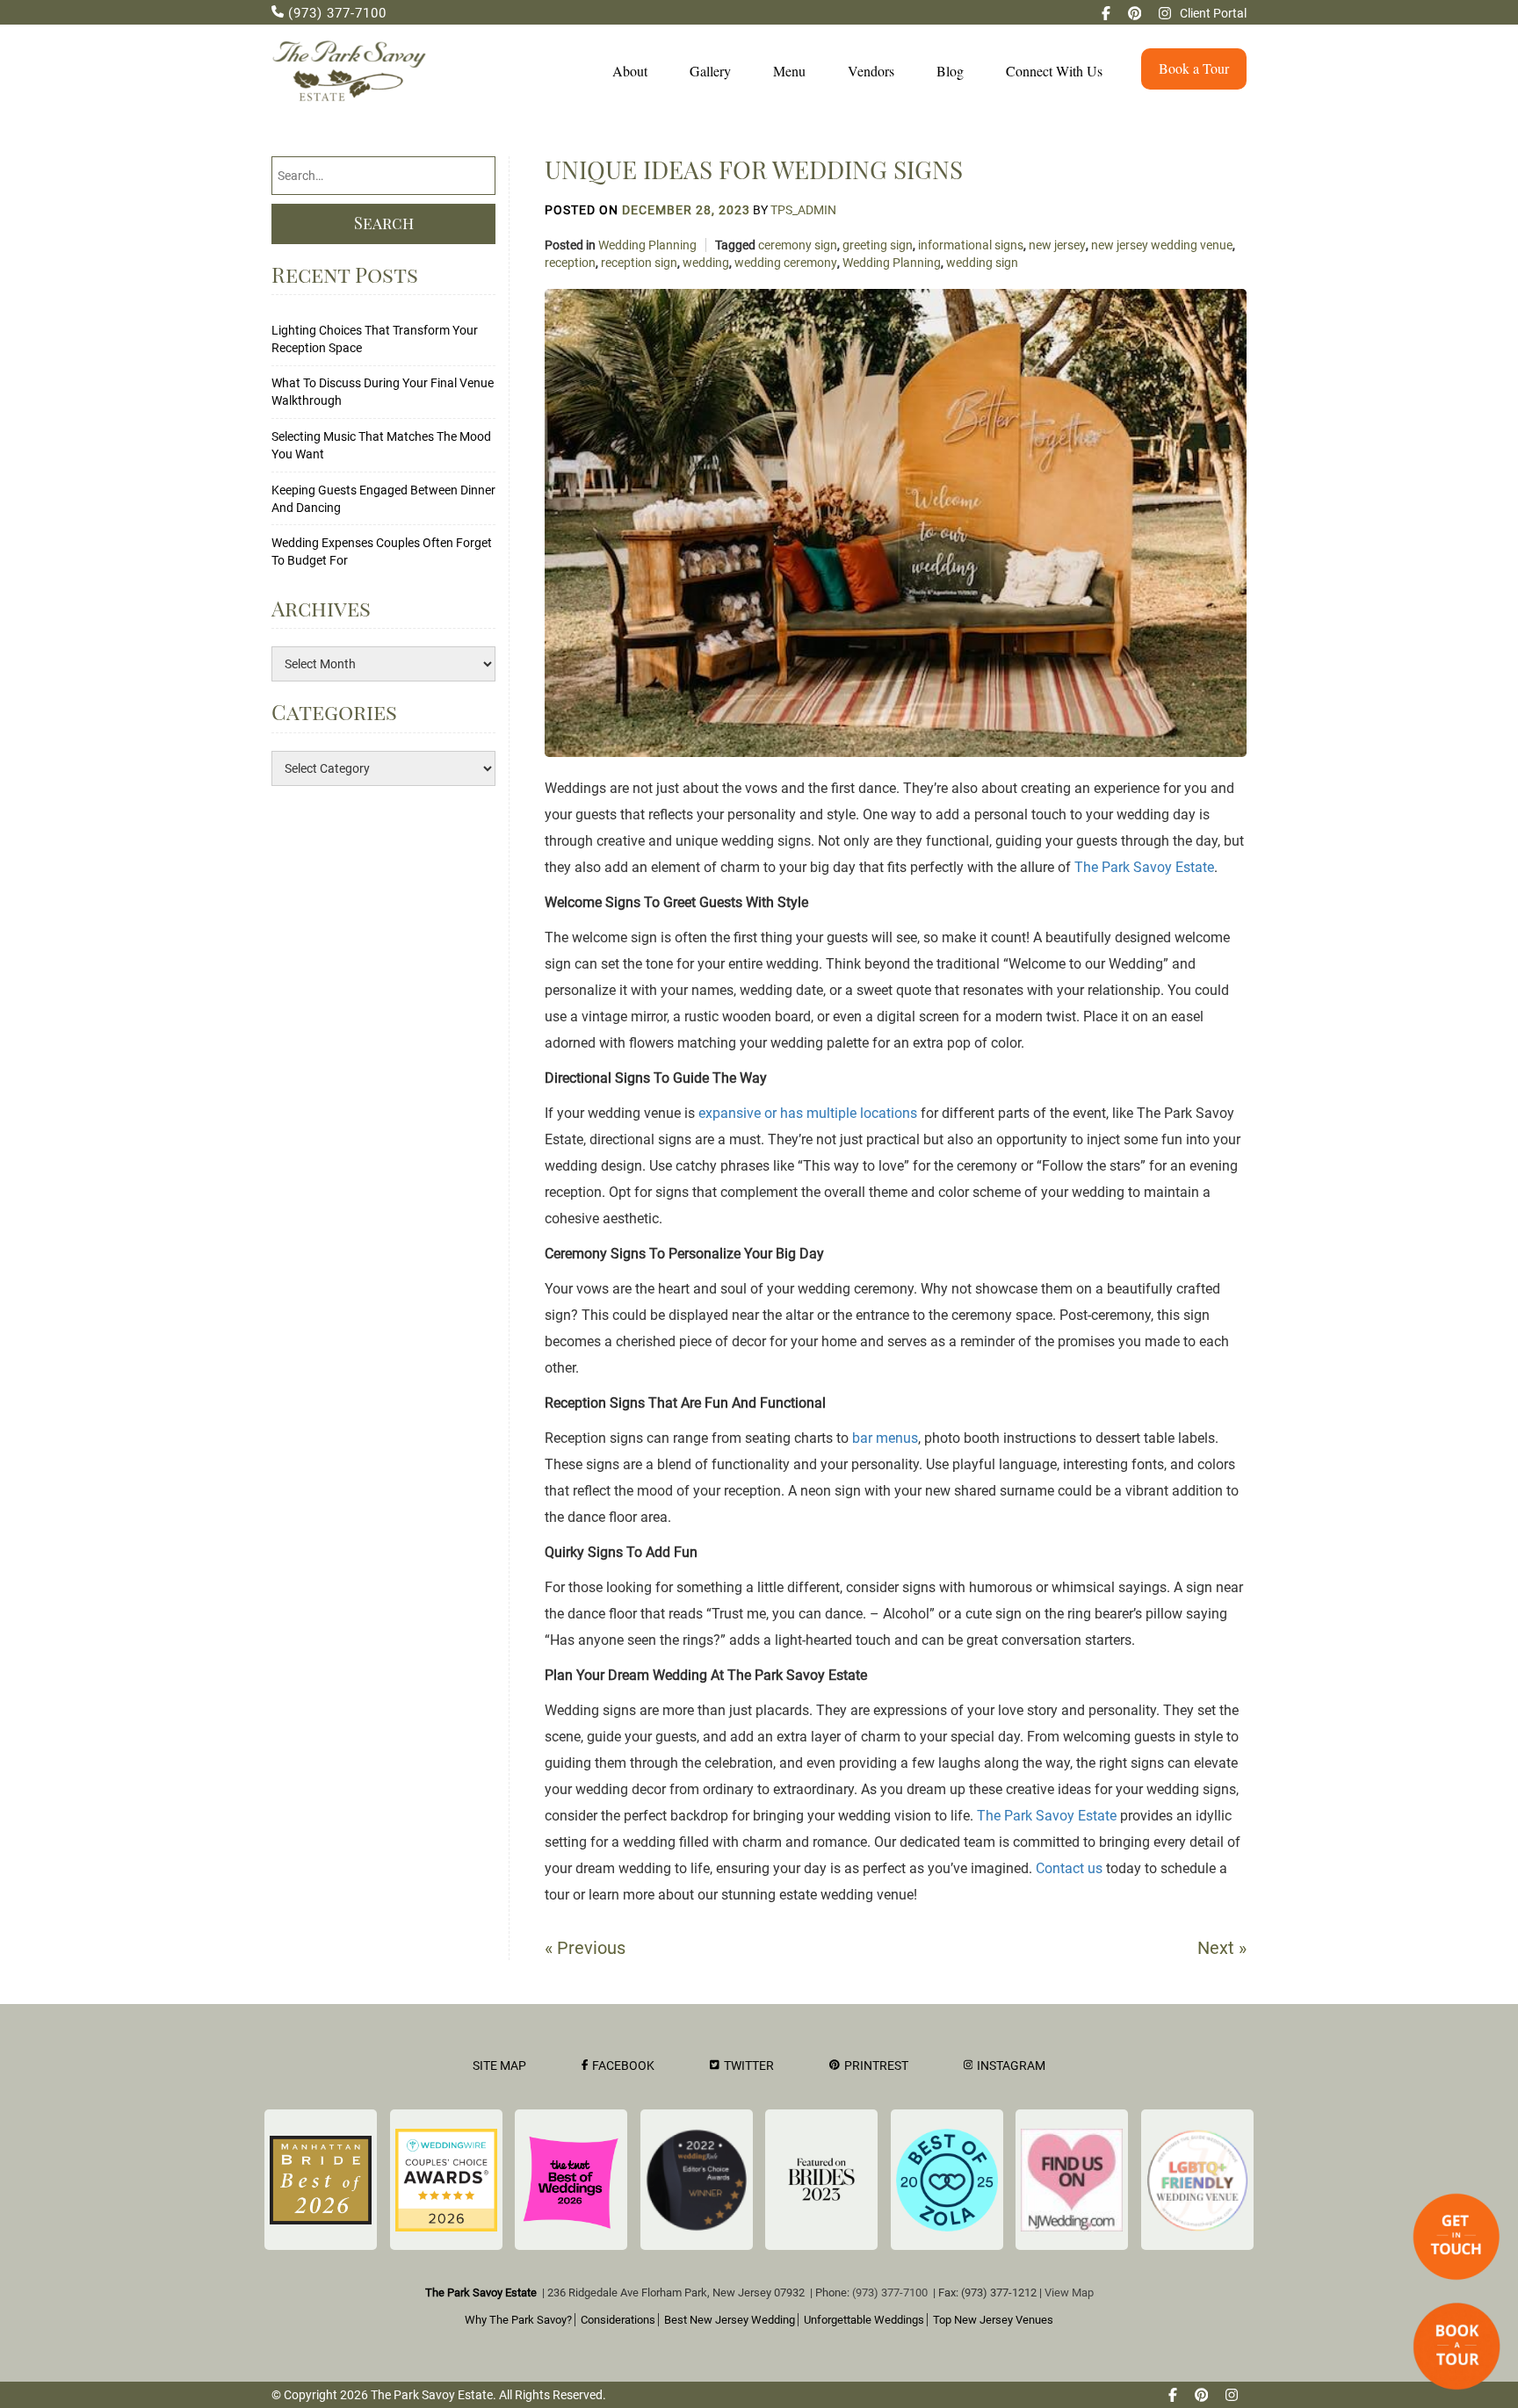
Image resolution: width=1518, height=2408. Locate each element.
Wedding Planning (647, 245)
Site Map (499, 2066)
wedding (706, 263)
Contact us (1069, 1868)
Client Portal (1213, 13)
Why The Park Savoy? (518, 2320)
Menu (789, 71)
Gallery (710, 71)
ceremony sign (798, 245)
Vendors (871, 71)
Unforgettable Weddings (864, 2320)
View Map (1069, 2293)
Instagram (1011, 2066)
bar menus (885, 1438)
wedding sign (982, 263)
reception (570, 263)
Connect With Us (1054, 71)
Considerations (618, 2320)
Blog (950, 71)
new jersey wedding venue (1162, 245)
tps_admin (803, 210)
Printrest (876, 2066)
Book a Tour (1194, 68)
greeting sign (878, 245)
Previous (585, 1948)
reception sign (639, 263)
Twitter (749, 2066)
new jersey (1057, 245)
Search (384, 223)
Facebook (623, 2066)
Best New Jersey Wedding (730, 2320)
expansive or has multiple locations (808, 1113)
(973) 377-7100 (335, 13)
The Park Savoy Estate (1144, 867)
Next (1222, 1948)
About (630, 71)
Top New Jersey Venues (993, 2320)
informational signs (971, 245)
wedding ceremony (786, 263)
